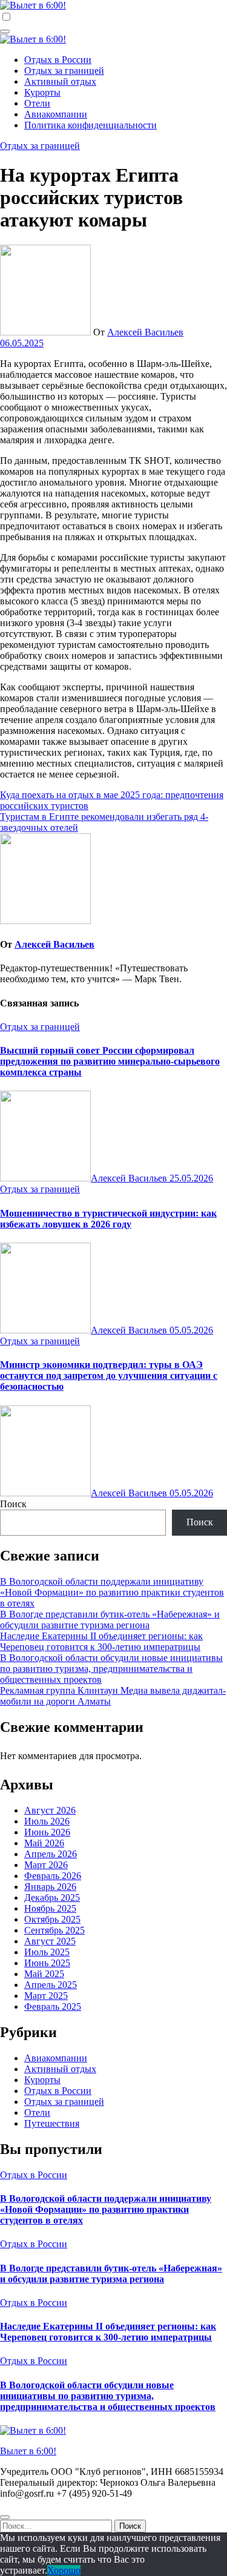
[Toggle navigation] (5, 31)
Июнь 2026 (47, 1832)
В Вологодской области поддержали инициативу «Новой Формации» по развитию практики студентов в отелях (112, 1592)
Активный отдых (60, 81)
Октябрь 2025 (52, 1919)
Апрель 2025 (51, 1985)
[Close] (5, 2517)
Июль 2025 (47, 1952)
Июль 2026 (47, 1821)
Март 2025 (46, 1996)
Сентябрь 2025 (54, 1930)
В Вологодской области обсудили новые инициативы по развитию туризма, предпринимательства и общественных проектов (111, 1669)
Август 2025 (50, 1941)
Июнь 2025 (47, 1963)
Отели (37, 103)
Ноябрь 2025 (50, 1908)
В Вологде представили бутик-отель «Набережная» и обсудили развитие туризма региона (110, 1620)
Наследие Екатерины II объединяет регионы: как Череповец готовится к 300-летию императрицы (101, 1641)
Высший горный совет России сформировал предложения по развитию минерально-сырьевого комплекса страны (110, 1061)
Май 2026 (44, 1843)
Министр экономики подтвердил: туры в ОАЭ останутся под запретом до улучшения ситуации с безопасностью (109, 1376)
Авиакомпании (56, 114)
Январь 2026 (50, 1887)
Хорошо (64, 2570)
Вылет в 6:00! (28, 2451)
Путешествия (52, 2123)
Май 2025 (44, 1974)
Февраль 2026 (53, 1876)
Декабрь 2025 (52, 1897)
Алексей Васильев (145, 332)
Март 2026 (46, 1865)
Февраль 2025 (53, 2006)
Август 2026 (50, 1810)
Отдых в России (58, 60)
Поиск (13, 1504)
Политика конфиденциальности (90, 125)
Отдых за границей (64, 71)
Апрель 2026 (51, 1854)
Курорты (42, 92)
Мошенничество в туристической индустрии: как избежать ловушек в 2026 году (108, 1219)
